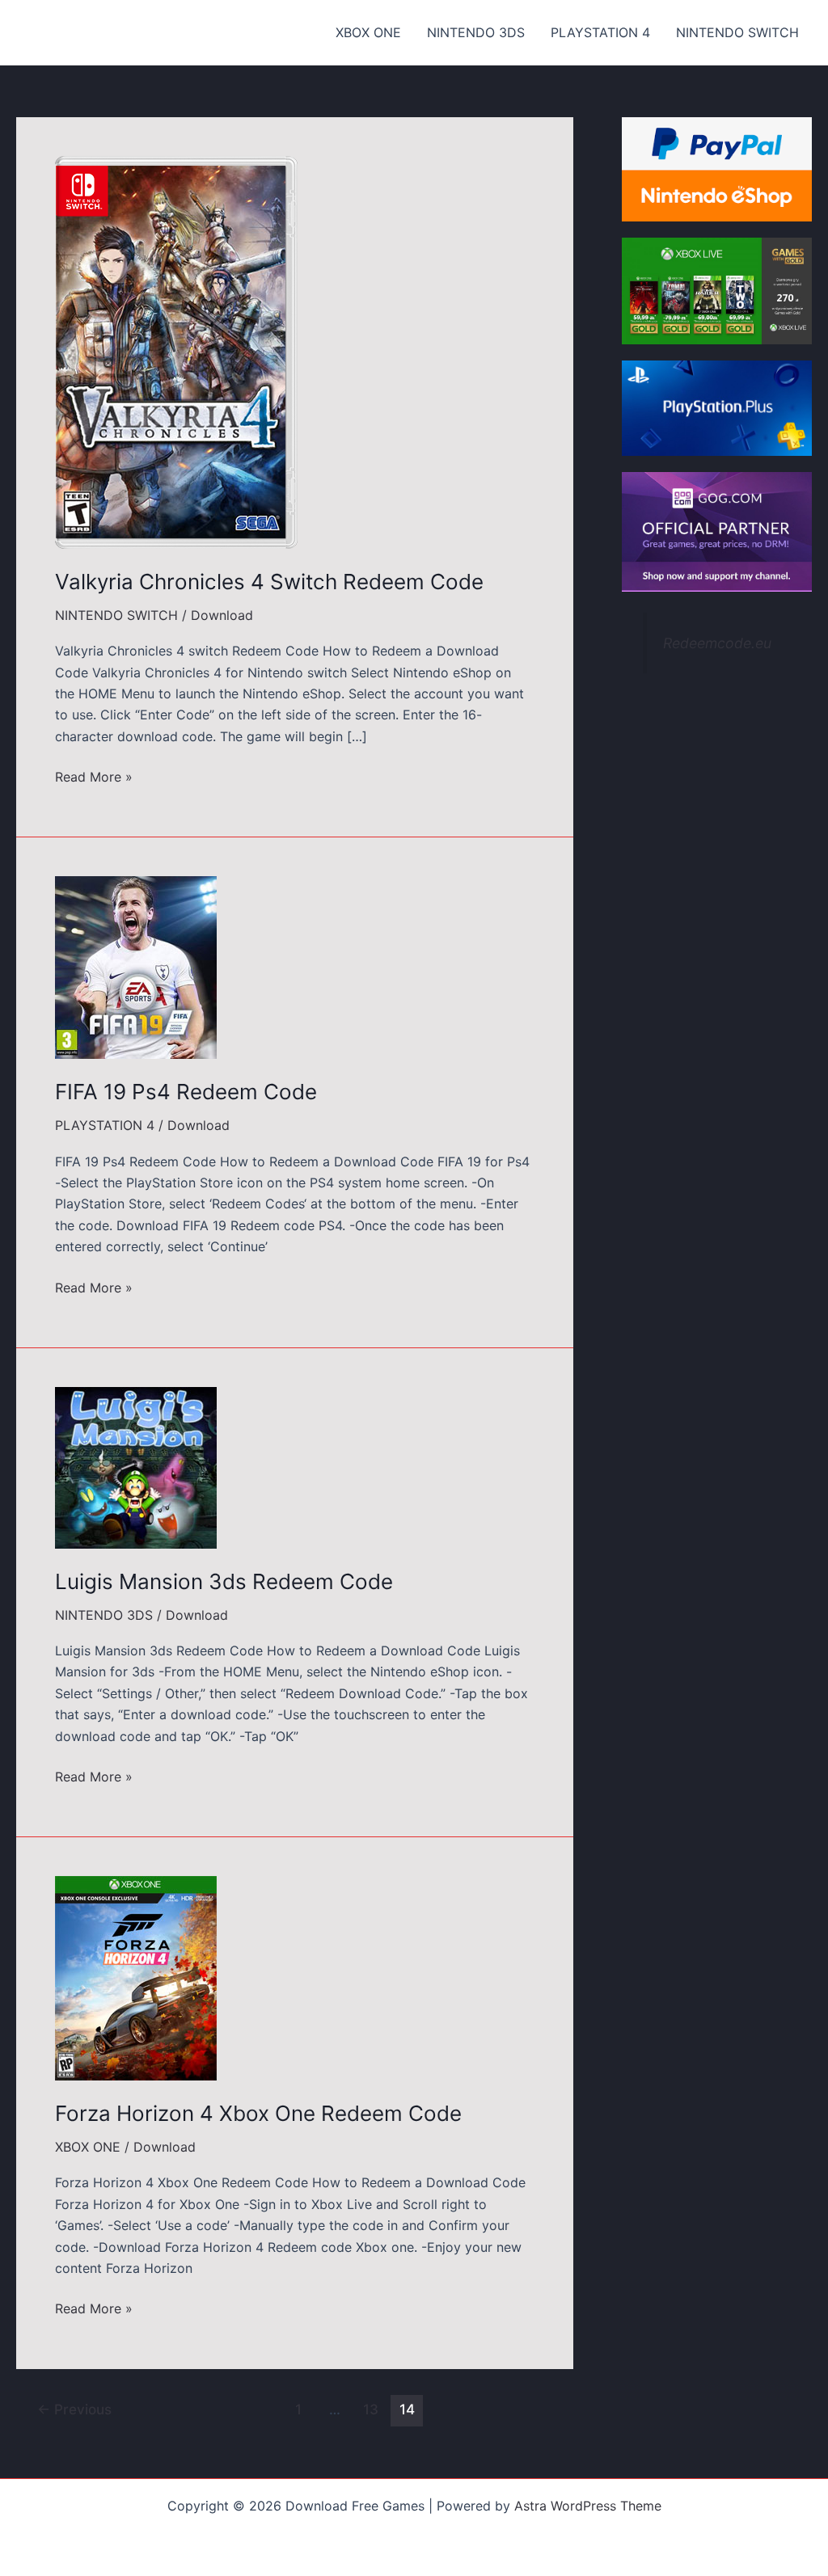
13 (371, 2409)
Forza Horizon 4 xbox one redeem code (258, 2113)
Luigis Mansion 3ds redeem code (224, 1581)
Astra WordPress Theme (588, 2506)
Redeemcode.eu (717, 643)
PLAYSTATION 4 (600, 32)
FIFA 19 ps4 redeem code (186, 1092)
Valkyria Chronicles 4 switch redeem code (269, 582)
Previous (74, 2409)
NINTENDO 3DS (476, 32)
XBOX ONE (368, 32)
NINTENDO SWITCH (737, 32)
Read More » (94, 778)
